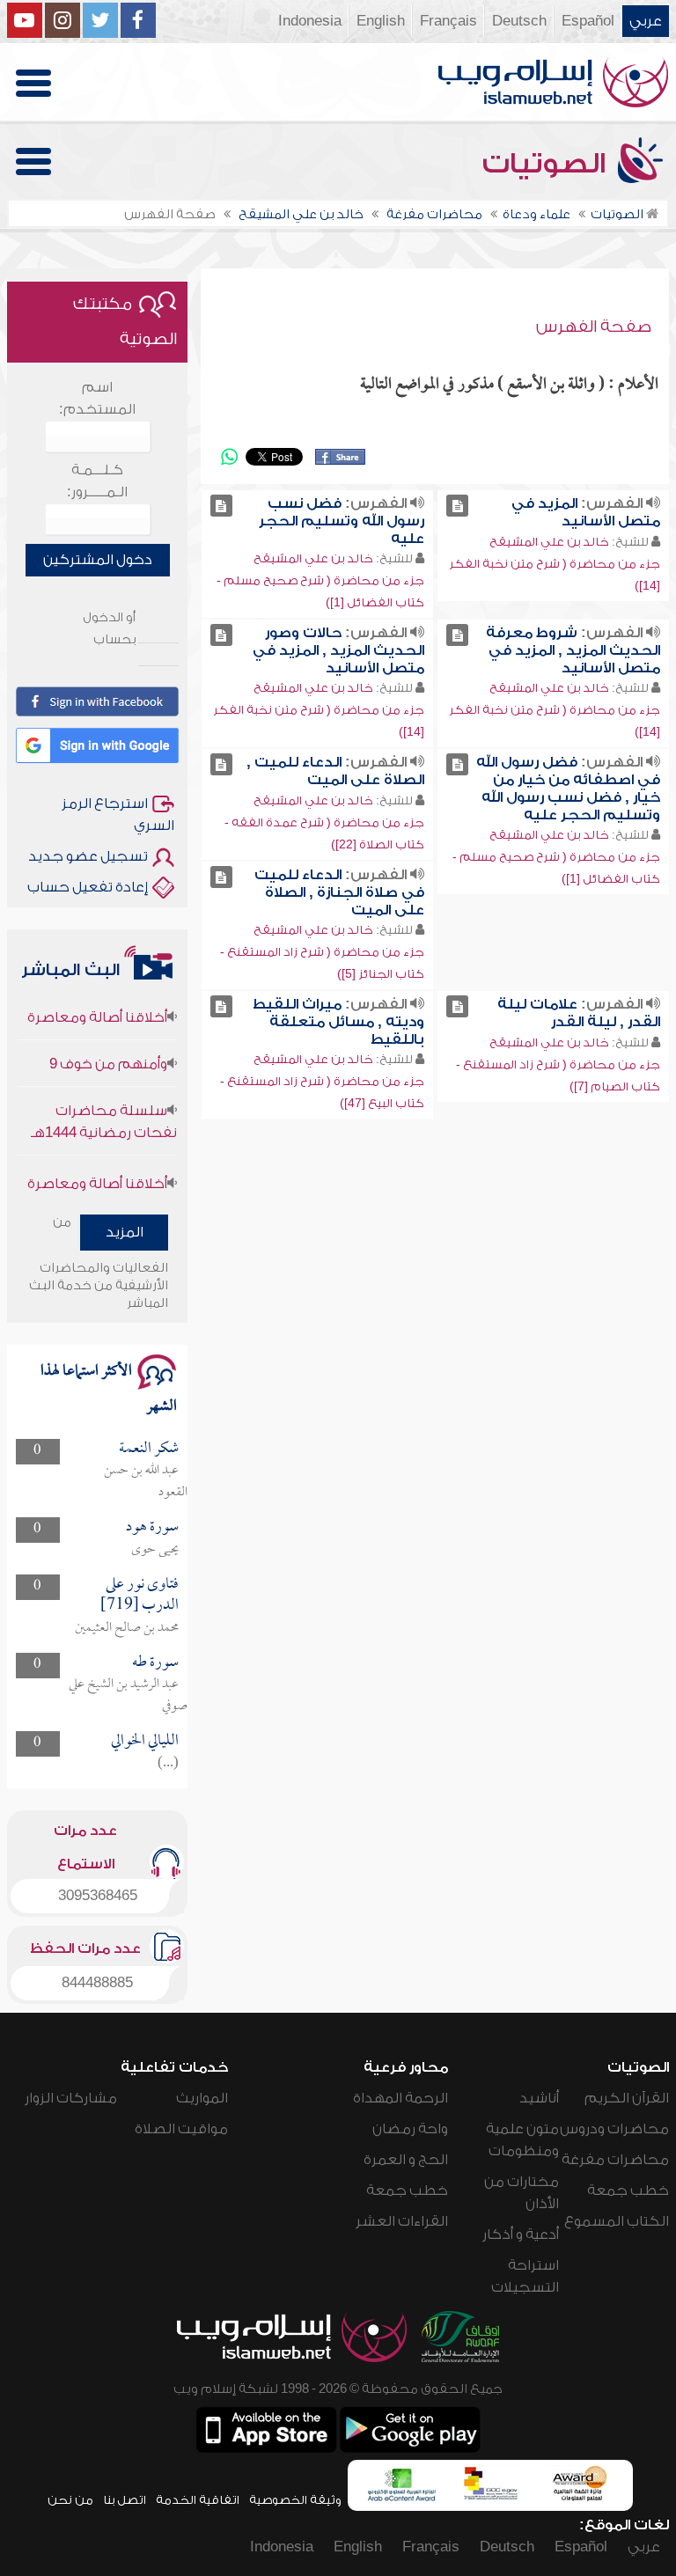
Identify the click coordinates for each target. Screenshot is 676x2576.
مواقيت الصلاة (181, 2129)
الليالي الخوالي (145, 1741)
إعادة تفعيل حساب (88, 887)
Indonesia (310, 21)
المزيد (125, 1232)
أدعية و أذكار (521, 2235)
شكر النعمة (149, 1449)
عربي (646, 21)
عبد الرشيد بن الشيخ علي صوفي (128, 1695)
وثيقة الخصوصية (295, 2500)
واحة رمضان (410, 2129)
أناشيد (539, 2098)
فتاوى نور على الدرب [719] (140, 1595)
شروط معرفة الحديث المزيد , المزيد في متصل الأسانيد (573, 650)
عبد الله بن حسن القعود (146, 1482)
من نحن (70, 2500)
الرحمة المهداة (400, 2098)
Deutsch (519, 21)
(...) (168, 1764)
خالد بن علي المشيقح (549, 542)
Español (588, 21)
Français (448, 21)
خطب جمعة (628, 2191)
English (381, 21)
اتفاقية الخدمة (198, 2500)
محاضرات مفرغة (615, 2160)
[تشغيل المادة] (457, 506)
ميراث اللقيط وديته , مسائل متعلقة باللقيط (338, 1022)
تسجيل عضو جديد (88, 856)
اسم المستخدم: (97, 398)
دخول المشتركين (98, 560)
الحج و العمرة (406, 2160)
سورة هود (152, 1527)
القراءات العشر (402, 2221)
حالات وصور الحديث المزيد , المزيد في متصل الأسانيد (338, 650)
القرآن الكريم (627, 2098)
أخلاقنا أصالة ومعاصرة (97, 998)
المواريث (202, 2098)
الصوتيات (547, 164)
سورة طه (155, 1663)
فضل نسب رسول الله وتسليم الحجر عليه (342, 521)
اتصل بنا (125, 2500)
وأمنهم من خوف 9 (108, 1045)
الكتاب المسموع (617, 2221)
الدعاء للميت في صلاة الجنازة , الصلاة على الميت (339, 892)
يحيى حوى (155, 1550)
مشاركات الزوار (71, 2098)
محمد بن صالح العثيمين (127, 1628)
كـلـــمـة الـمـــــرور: (97, 481)
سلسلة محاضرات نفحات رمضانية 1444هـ (104, 1102)
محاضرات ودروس (614, 2129)
